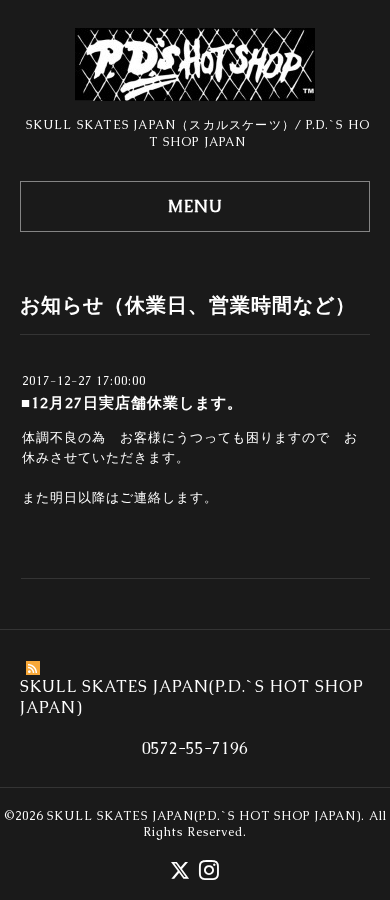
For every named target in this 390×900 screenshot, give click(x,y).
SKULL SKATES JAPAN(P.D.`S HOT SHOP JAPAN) (204, 816)
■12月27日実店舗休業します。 (132, 402)
